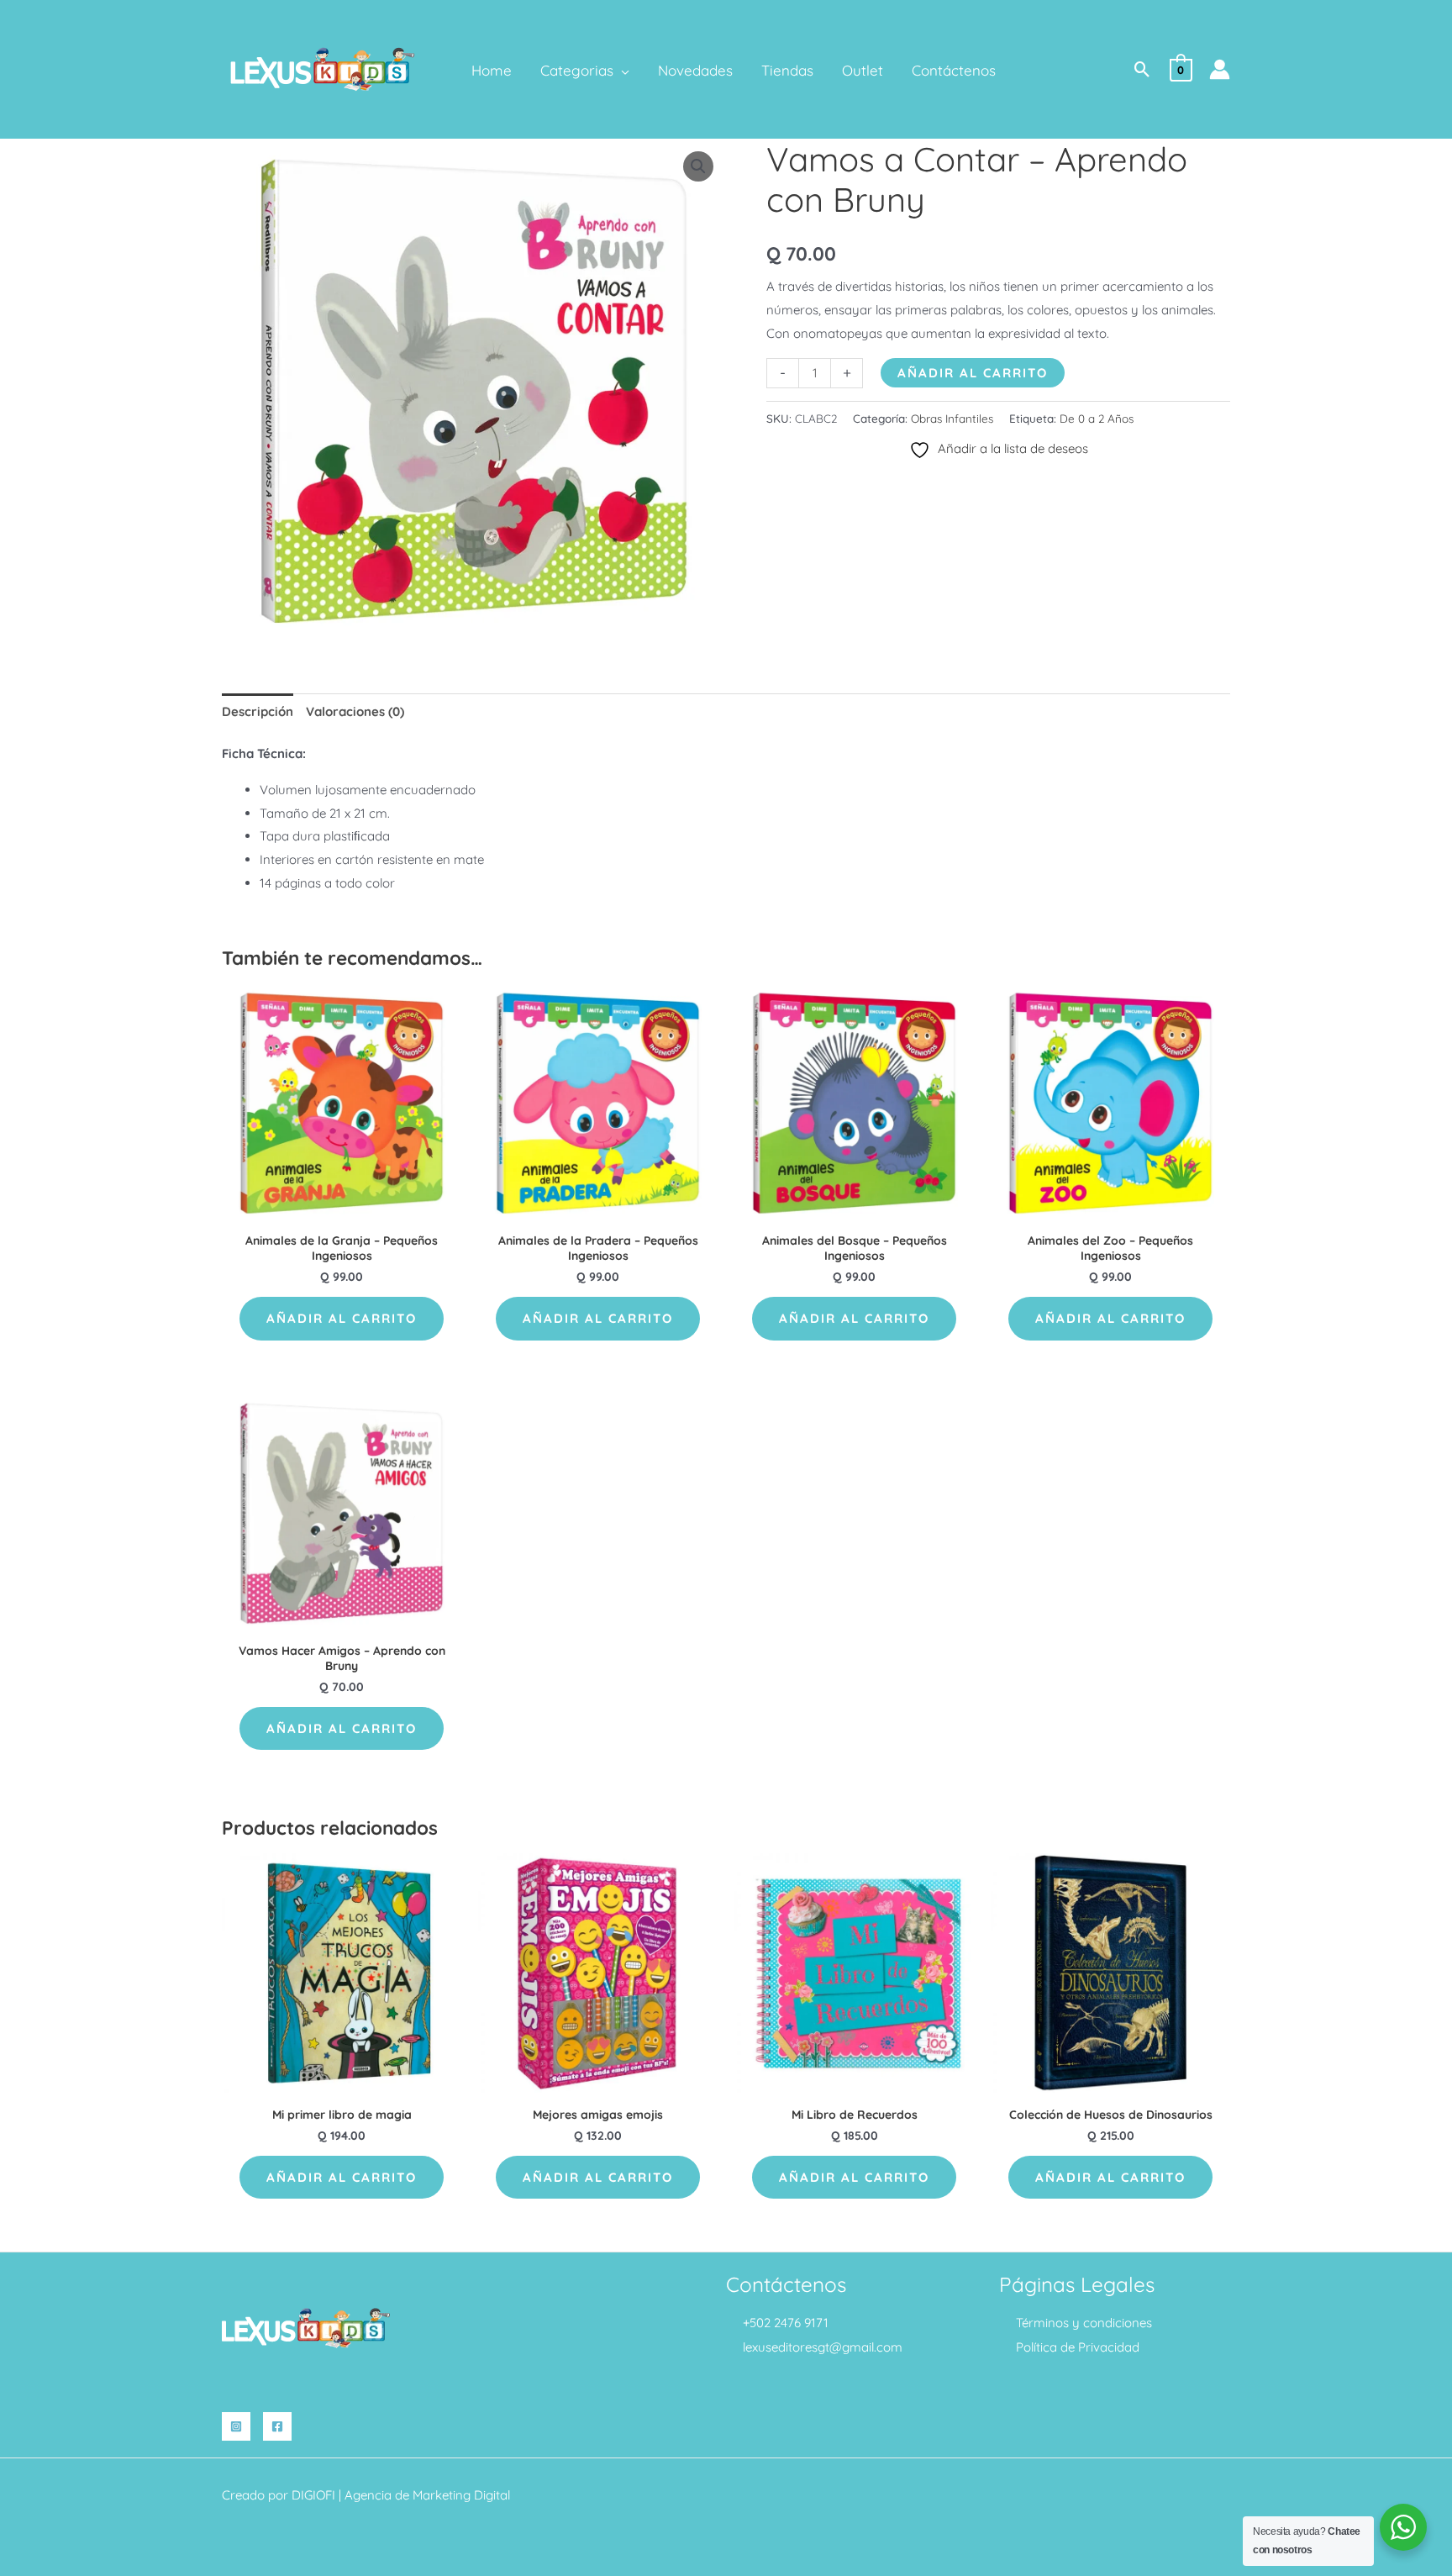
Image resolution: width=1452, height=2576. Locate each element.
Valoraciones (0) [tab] (355, 711)
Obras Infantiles (952, 418)
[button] (621, 71)
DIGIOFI (313, 2495)
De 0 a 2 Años (1097, 418)
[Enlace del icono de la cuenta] (1220, 69)
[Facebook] (277, 2426)
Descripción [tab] (258, 711)
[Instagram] (236, 2426)
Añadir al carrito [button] (342, 1318)
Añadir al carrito (973, 373)
